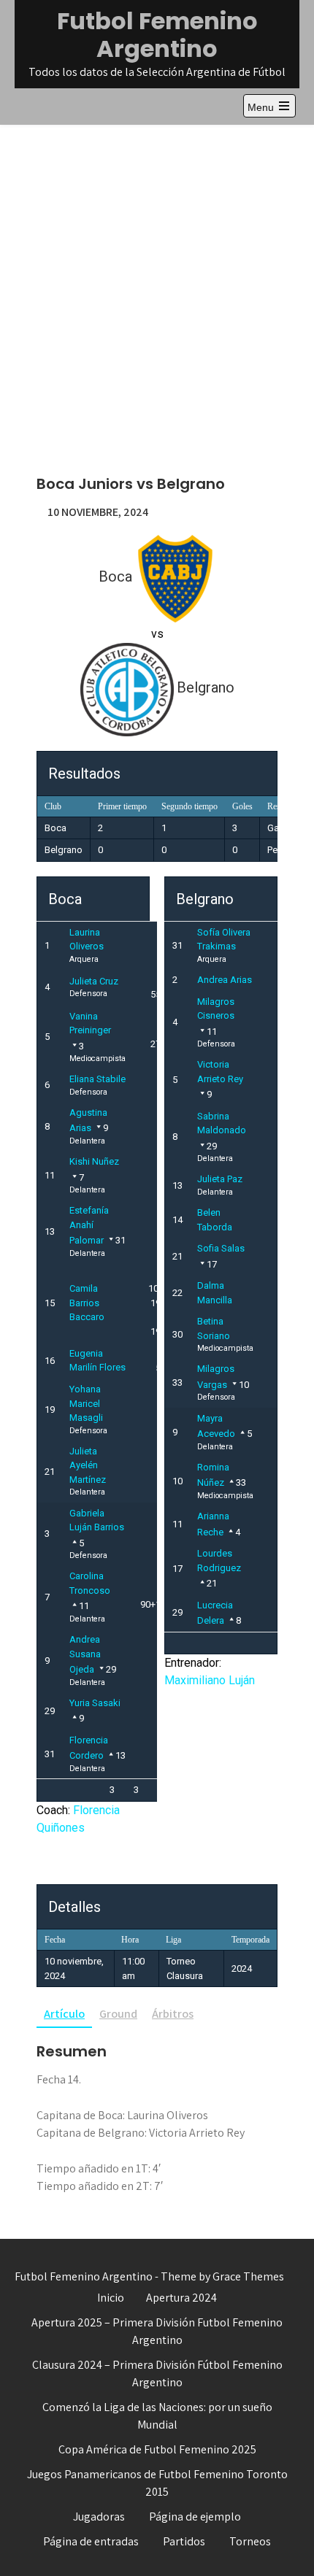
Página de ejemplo (195, 2517)
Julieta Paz (220, 1179)
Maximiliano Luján (210, 1680)
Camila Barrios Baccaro (87, 1303)
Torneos (250, 2541)
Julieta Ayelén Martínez (88, 1465)
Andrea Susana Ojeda (85, 1654)
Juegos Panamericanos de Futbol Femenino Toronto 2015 (157, 2483)
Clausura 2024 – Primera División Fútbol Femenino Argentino (157, 2373)
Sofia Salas (221, 1248)
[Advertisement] (157, 289)
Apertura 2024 (181, 2298)
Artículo (64, 2014)
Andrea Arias (225, 980)
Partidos (184, 2541)
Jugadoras (99, 2517)
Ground (118, 2014)
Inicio (111, 2298)
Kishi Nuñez (94, 1161)
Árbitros (173, 2014)
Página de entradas (91, 2541)
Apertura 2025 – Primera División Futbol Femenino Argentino (157, 2331)
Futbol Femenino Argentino (157, 35)
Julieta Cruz (94, 981)
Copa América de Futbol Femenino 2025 (157, 2449)
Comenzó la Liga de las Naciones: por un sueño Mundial (157, 2416)
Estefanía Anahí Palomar (89, 1225)
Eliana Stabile (97, 1079)
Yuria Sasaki (95, 1703)
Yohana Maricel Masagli (86, 1403)
